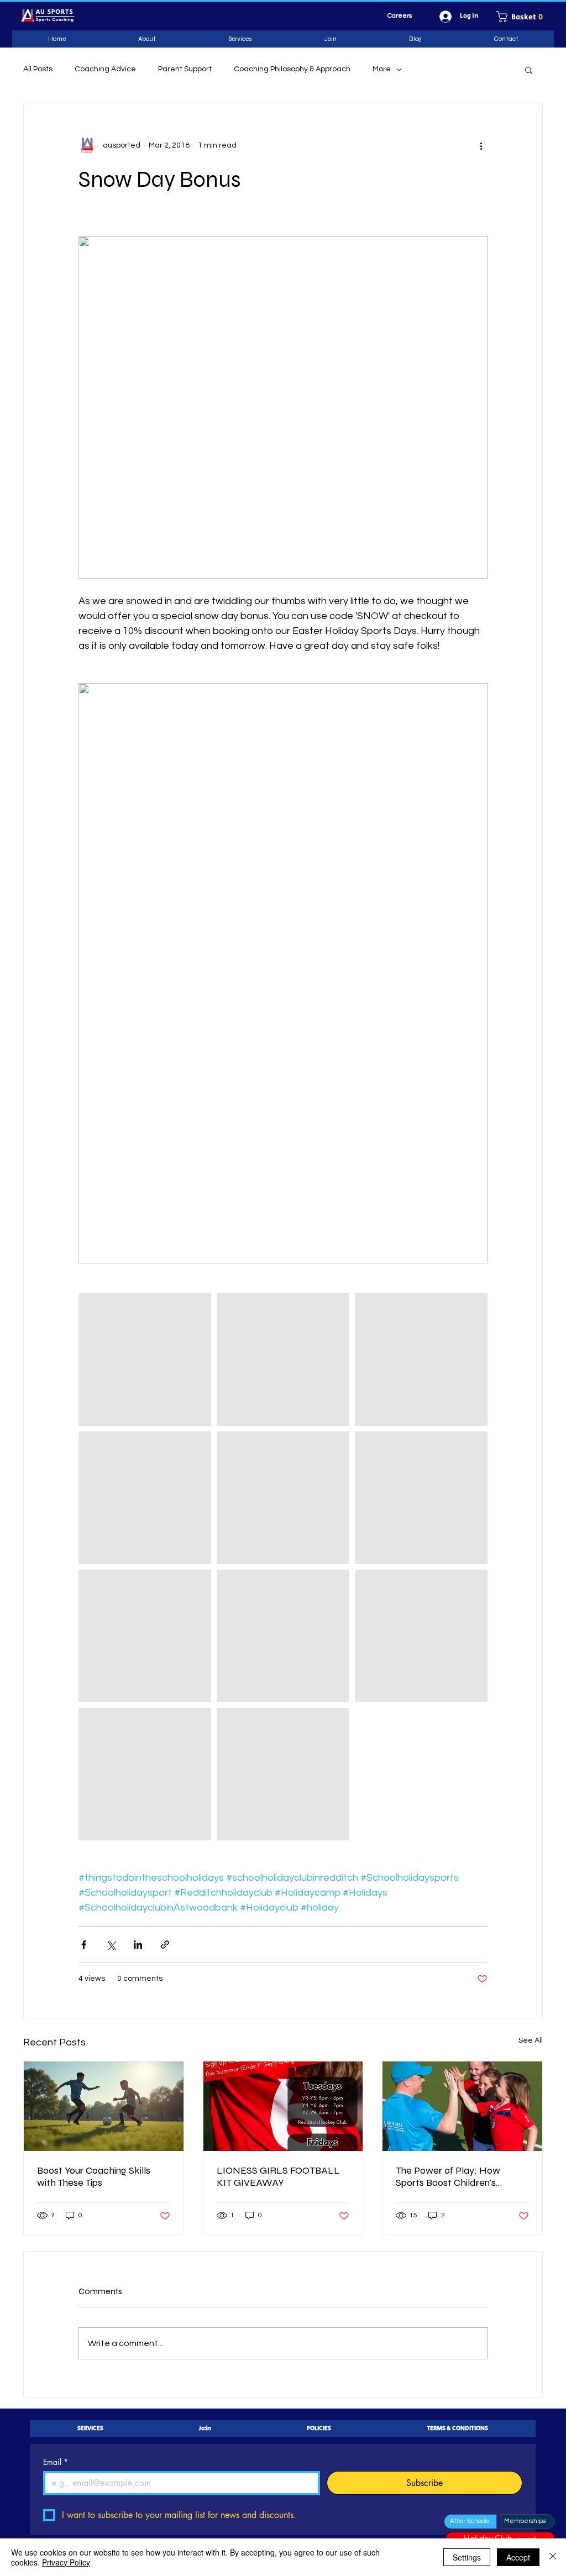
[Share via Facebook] (84, 1945)
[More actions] (481, 145)
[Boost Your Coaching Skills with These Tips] (104, 2106)
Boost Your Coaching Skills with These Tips (94, 2176)
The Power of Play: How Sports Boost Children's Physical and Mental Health (456, 2176)
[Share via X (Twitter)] (111, 1945)
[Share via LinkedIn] (138, 1945)
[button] (523, 17)
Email (56, 2462)
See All (531, 2040)
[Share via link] (165, 1945)
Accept (518, 2557)
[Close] (553, 2557)
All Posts (38, 69)
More (382, 69)
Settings (467, 2557)
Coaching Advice (105, 69)
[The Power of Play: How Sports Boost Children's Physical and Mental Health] (462, 2106)
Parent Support (185, 69)
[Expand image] (145, 1360)
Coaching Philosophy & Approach (292, 69)
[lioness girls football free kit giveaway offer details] (283, 2106)
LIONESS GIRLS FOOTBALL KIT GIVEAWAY (278, 2176)
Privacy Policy (66, 2562)
